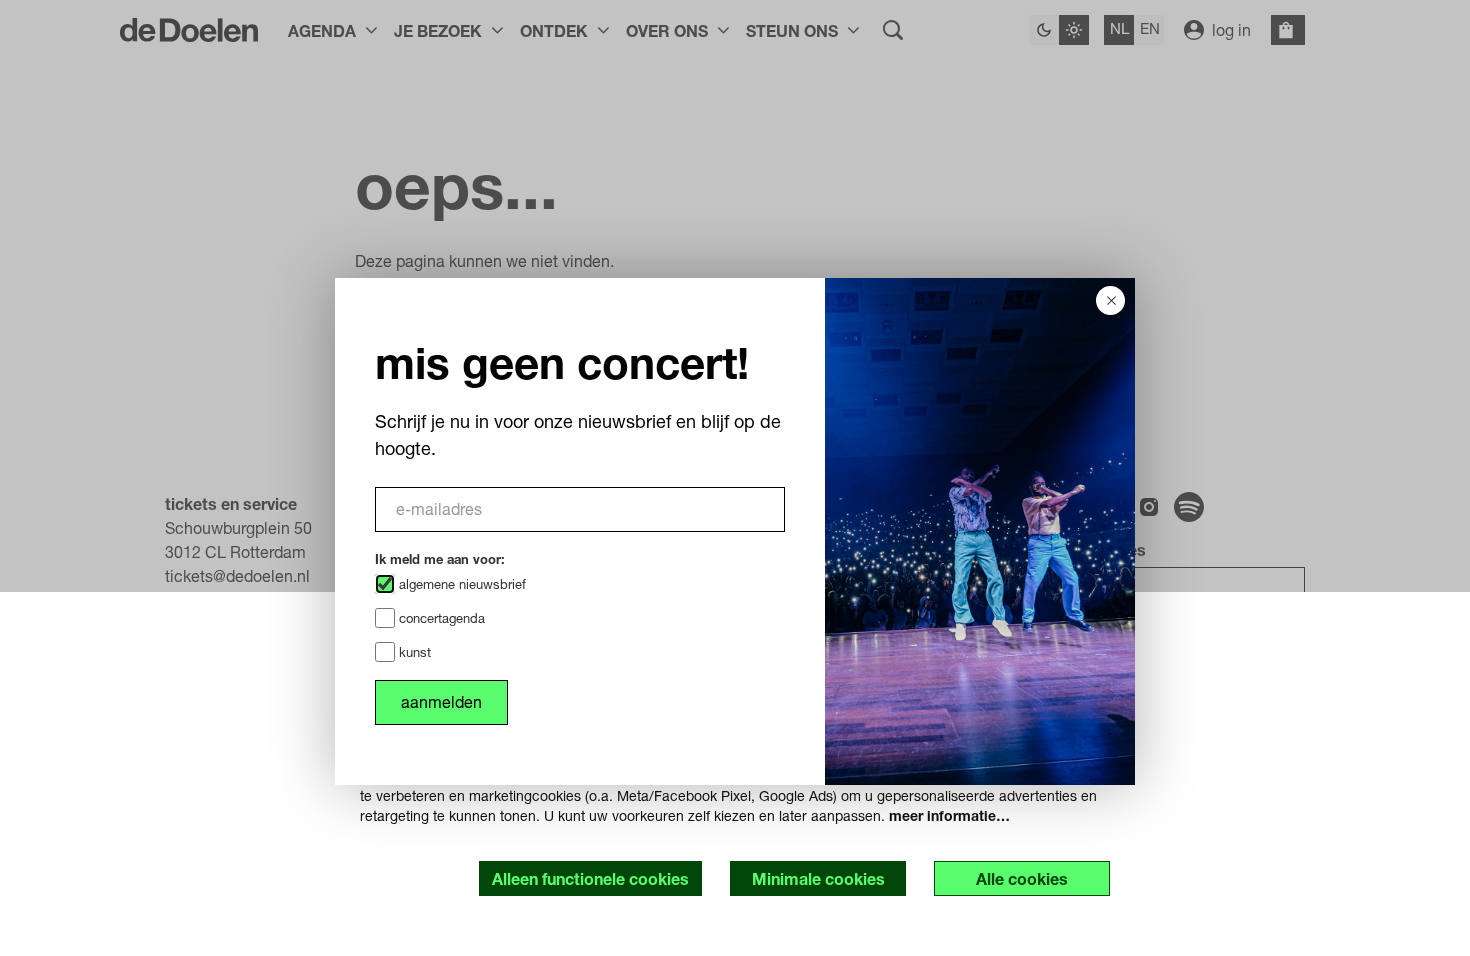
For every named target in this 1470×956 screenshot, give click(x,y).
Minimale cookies (818, 878)
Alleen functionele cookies (590, 878)
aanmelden (441, 701)
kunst (413, 652)
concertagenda (440, 618)
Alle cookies (1022, 878)
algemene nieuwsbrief (460, 584)
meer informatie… (949, 815)
